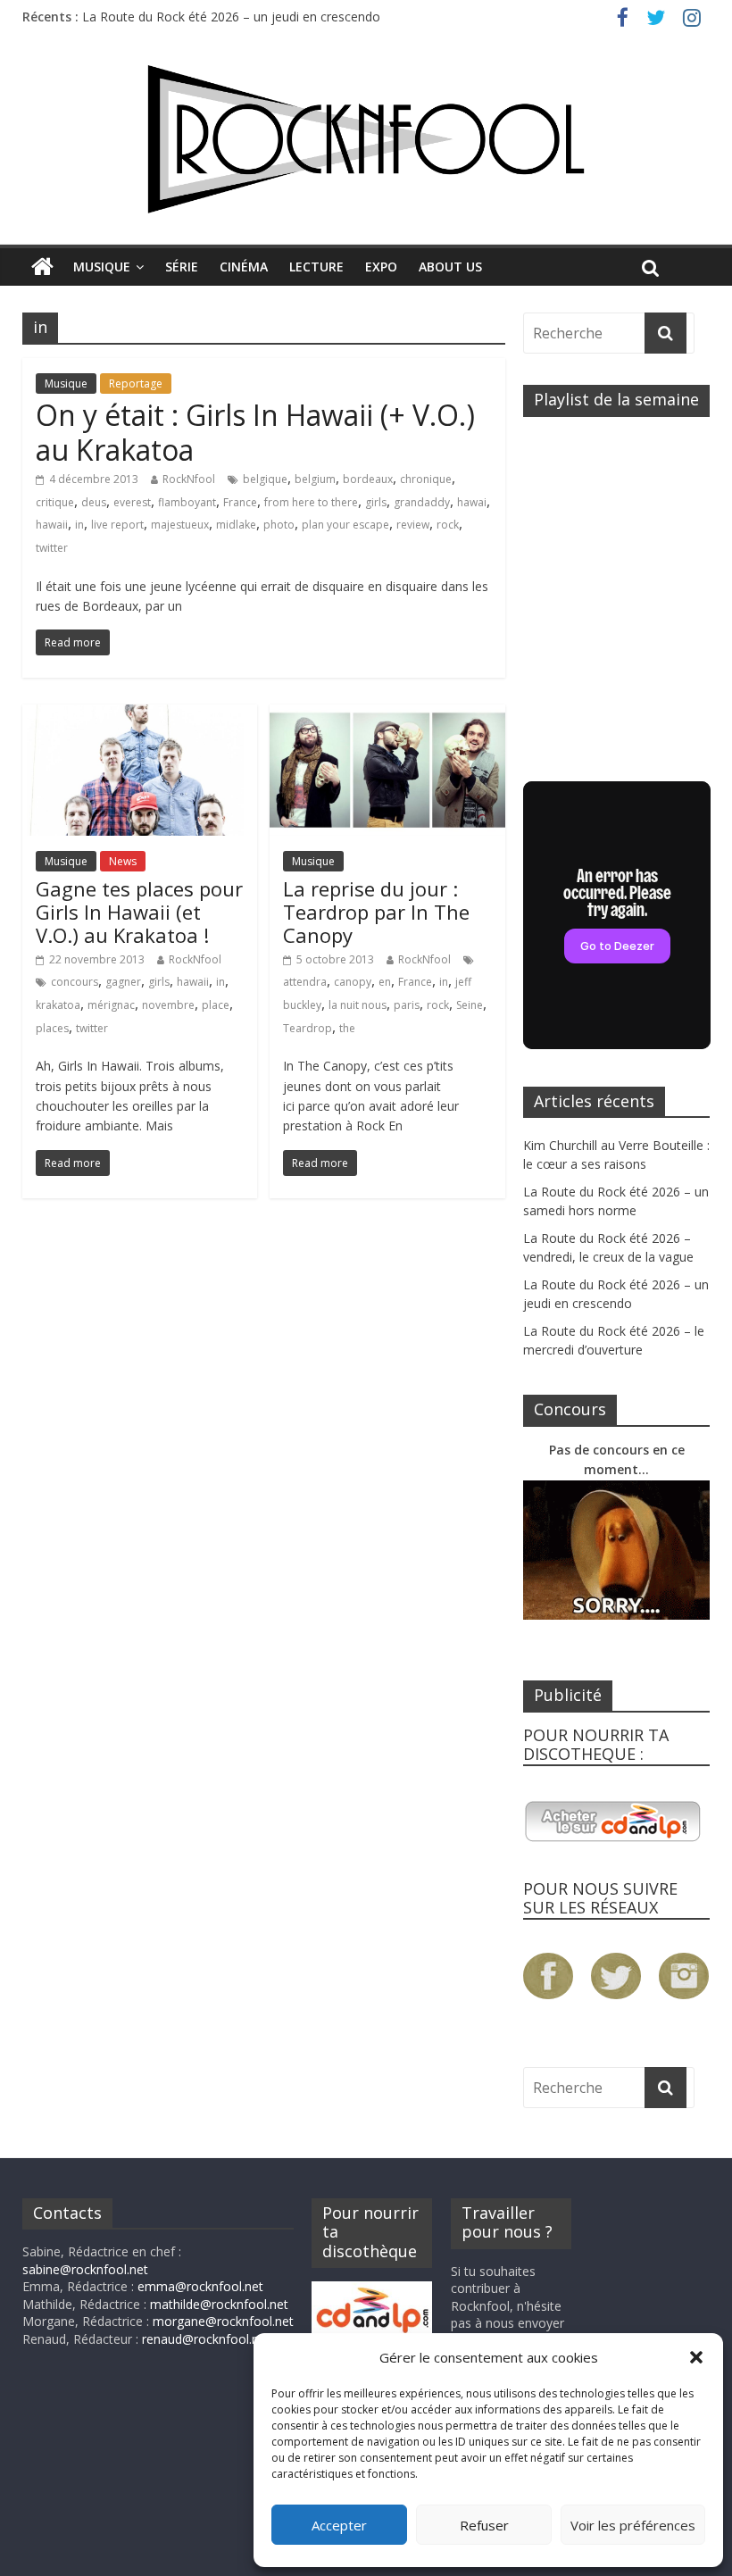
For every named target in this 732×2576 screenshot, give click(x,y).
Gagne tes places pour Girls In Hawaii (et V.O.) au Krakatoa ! (139, 912)
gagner (123, 982)
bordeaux (368, 479)
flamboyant (187, 502)
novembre (168, 1005)
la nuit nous (358, 1005)
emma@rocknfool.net (200, 2286)
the (347, 1028)
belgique (265, 479)
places (52, 1028)
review (413, 525)
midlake (236, 525)
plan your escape (345, 525)
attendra (305, 982)
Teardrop (308, 1028)
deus (94, 502)
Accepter (339, 2525)
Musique (102, 267)
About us (450, 267)
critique (55, 502)
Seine (470, 1005)
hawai (472, 502)
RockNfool (189, 479)
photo (279, 525)
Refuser (484, 2525)
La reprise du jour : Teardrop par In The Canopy (376, 912)
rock (448, 525)
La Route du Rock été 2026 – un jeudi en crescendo (231, 17)
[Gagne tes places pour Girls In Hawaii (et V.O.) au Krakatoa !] (140, 715)
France (240, 502)
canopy (353, 982)
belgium (315, 479)
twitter (52, 548)
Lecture (316, 267)
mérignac (111, 1005)
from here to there (311, 502)
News (123, 861)
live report (117, 525)
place (216, 1005)
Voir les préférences (633, 2525)
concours (75, 982)
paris (407, 1005)
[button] (696, 2357)
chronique (426, 479)
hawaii (52, 525)
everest (132, 502)
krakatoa (58, 1005)
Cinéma (244, 267)
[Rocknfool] (366, 139)
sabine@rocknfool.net (85, 2269)
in (79, 525)
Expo (381, 267)
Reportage (136, 383)
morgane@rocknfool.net (223, 2321)
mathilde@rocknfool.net (219, 2304)
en (385, 982)
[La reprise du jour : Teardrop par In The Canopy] (387, 715)
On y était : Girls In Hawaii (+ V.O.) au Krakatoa (255, 432)
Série (182, 267)
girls (376, 502)
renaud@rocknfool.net (206, 2339)
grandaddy (422, 502)
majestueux (180, 525)
